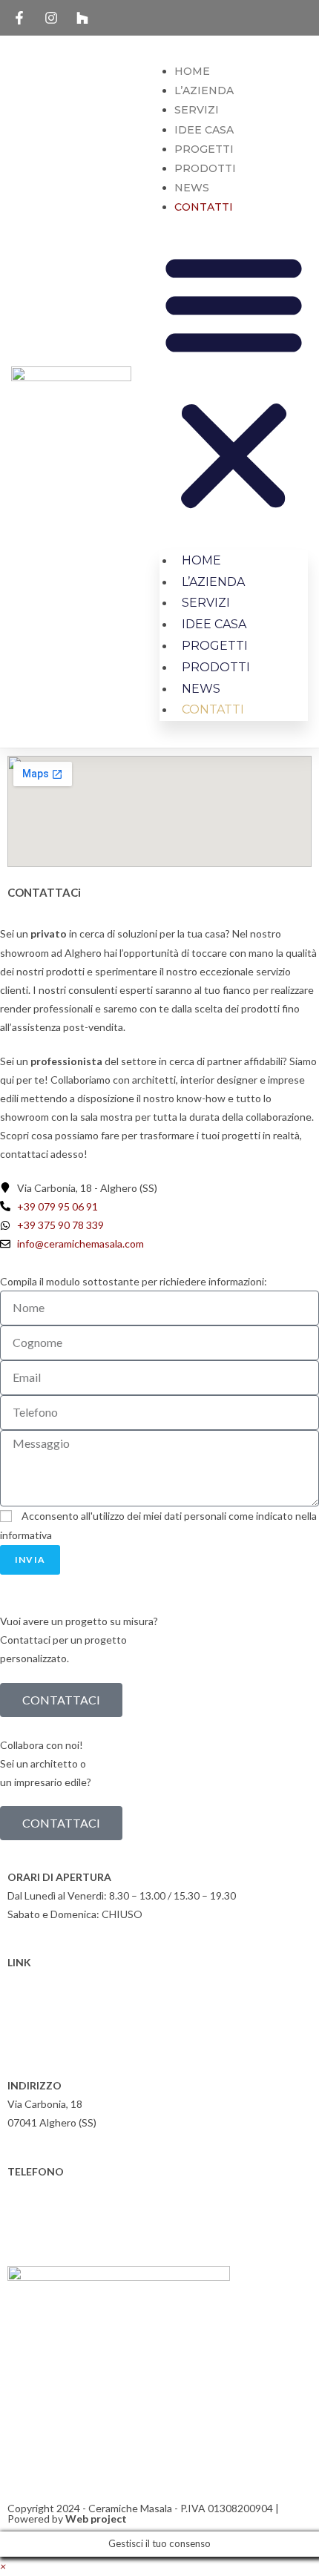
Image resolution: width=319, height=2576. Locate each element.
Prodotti (205, 168)
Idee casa (204, 130)
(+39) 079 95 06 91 (63, 2190)
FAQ (18, 2019)
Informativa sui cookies (61, 1981)
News (192, 188)
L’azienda (204, 90)
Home (192, 71)
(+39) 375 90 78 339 (66, 2208)
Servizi (197, 110)
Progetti (204, 149)
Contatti (204, 207)
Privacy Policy (39, 2000)
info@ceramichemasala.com (82, 2227)
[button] (234, 382)
